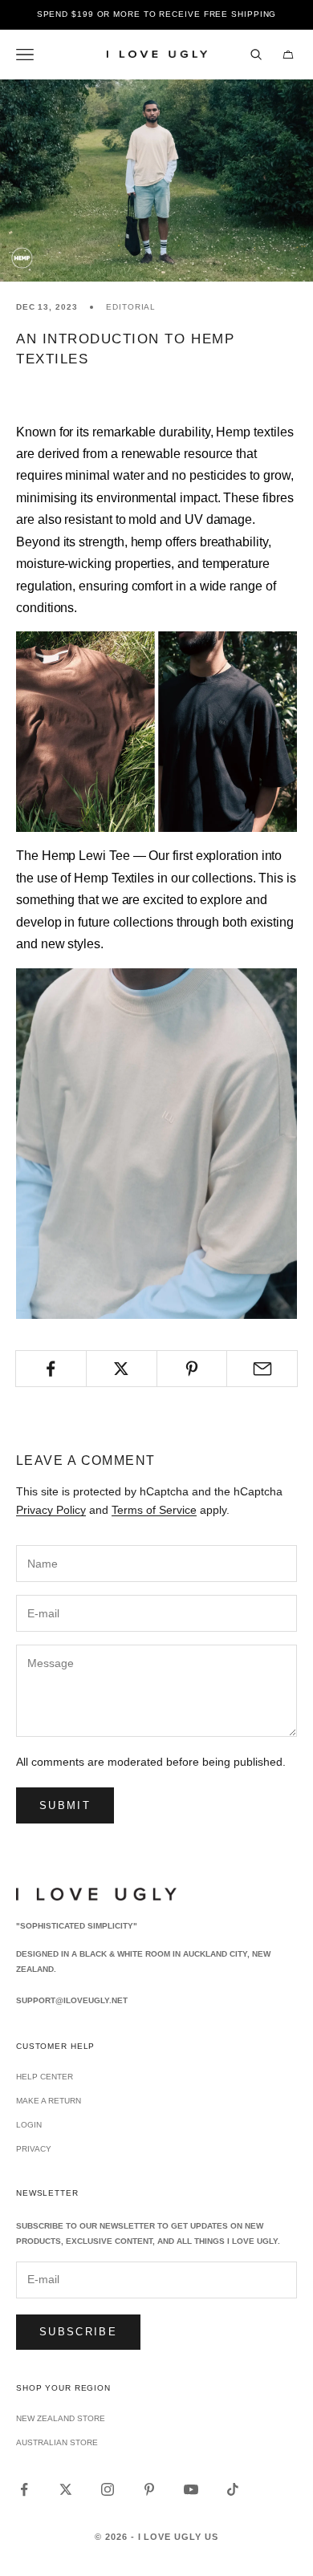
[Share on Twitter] (122, 1369)
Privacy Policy (51, 1510)
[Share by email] (262, 1369)
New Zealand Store (61, 2418)
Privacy (34, 2149)
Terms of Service (154, 1510)
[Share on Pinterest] (192, 1369)
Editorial (131, 307)
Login (29, 2125)
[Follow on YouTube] (191, 2489)
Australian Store (57, 2442)
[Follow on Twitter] (66, 2489)
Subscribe (78, 2332)
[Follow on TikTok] (233, 2489)
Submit (65, 1805)
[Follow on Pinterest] (149, 2489)
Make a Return (49, 2101)
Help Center (45, 2077)
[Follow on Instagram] (108, 2489)
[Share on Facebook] (51, 1369)
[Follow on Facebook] (24, 2489)
